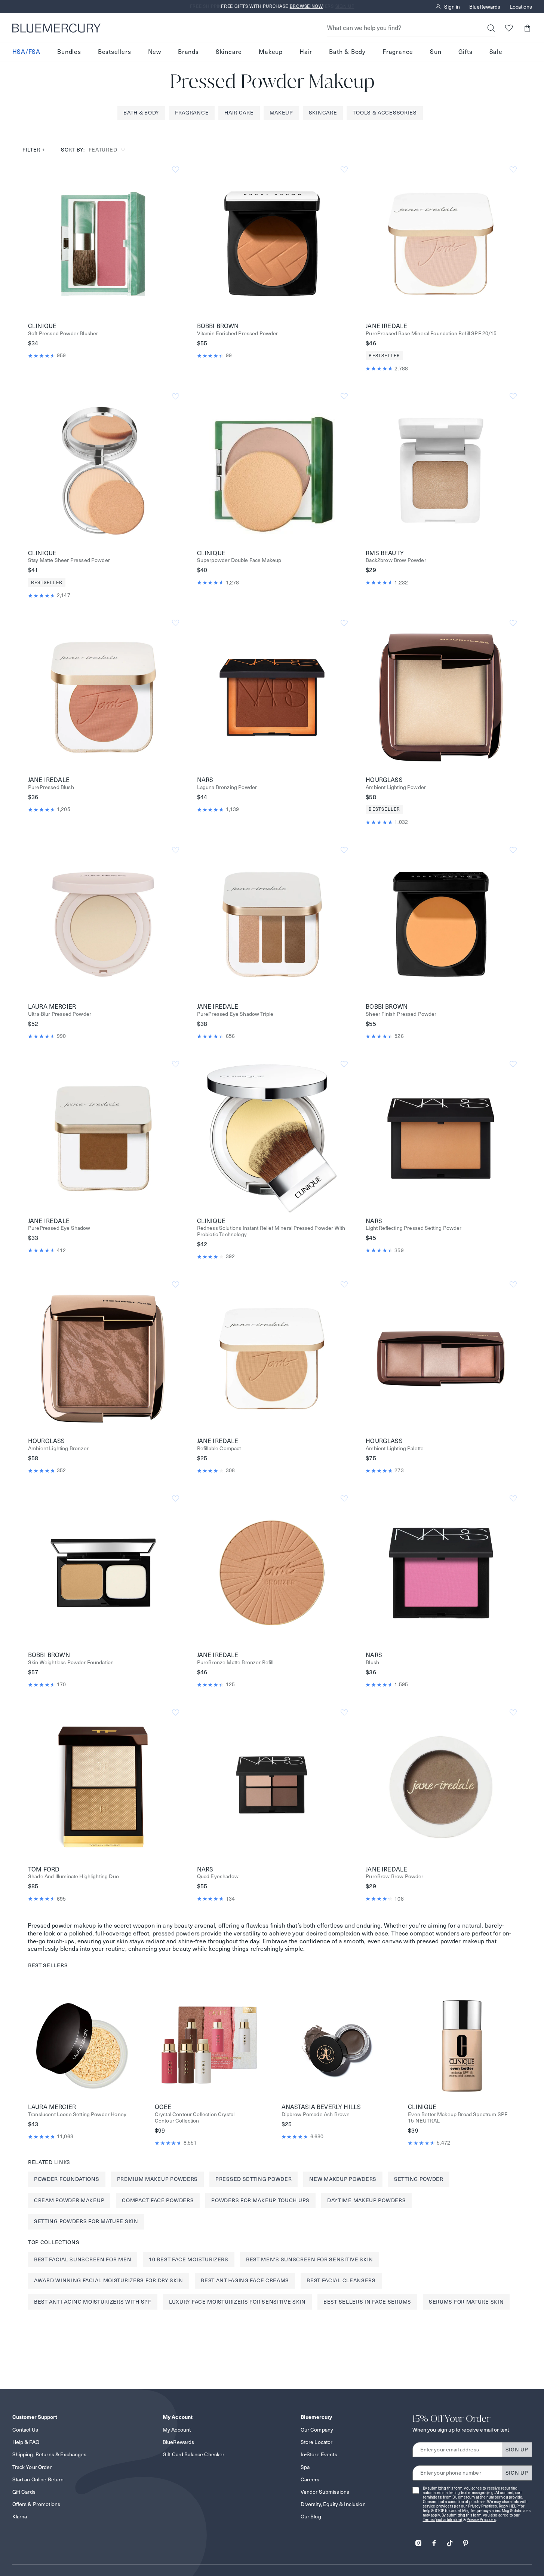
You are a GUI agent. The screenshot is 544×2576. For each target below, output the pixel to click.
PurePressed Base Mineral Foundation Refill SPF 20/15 (431, 334)
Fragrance (398, 52)
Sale (496, 52)
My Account (177, 2430)
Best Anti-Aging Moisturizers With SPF (93, 2302)
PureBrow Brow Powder (394, 1877)
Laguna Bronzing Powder (227, 787)
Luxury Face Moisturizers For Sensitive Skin (237, 2302)
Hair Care (239, 113)
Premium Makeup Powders (157, 2179)
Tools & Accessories (385, 113)
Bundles (69, 52)
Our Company (317, 2430)
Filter (34, 150)
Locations (521, 7)
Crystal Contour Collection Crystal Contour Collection (195, 2118)
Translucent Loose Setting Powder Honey (77, 2114)
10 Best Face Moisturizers (189, 2259)
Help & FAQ (26, 2442)
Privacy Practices (483, 2506)
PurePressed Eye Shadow (59, 1228)
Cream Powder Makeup (69, 2200)
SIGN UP (517, 2450)
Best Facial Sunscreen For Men (83, 2259)
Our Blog (311, 2517)
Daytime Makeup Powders (366, 2200)
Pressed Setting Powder (253, 2179)
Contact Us (25, 2430)
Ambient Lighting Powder (396, 787)
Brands (188, 52)
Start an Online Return (38, 2479)
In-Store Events (319, 2454)
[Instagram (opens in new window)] (418, 2541)
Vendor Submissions (325, 2492)
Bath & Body (347, 52)
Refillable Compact (219, 1449)
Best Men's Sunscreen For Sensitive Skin (310, 2259)
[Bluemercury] (56, 28)
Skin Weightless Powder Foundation (71, 1663)
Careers (310, 2479)
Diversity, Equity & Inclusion (333, 2504)
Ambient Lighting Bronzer (58, 1449)
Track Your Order (32, 2467)
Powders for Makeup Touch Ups (260, 2200)
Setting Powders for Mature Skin (86, 2221)
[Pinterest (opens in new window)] (465, 2541)
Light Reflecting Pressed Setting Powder (414, 1228)
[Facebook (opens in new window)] (434, 2541)
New (155, 52)
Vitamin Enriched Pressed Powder (238, 334)
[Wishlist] (509, 28)
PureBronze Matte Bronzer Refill (235, 1663)
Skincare (229, 52)
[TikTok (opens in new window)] (450, 2541)
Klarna (20, 2517)
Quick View (103, 244)
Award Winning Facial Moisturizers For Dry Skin (109, 2280)
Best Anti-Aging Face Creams (245, 2280)
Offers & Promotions (36, 2504)
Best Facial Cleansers (341, 2280)
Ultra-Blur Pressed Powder (60, 1014)
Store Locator (317, 2442)
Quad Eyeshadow (218, 1877)
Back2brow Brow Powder (396, 560)
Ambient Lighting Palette (395, 1449)
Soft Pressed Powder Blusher (63, 334)
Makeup (271, 52)
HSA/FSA (27, 52)
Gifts (465, 52)
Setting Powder (419, 2179)
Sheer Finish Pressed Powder (401, 1014)
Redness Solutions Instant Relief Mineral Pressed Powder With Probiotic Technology (271, 1231)
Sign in (452, 7)
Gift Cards (24, 2492)
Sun (436, 52)
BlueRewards (485, 7)
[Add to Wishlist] (176, 170)
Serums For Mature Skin (466, 2302)
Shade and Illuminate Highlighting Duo (73, 1877)
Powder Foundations (67, 2179)
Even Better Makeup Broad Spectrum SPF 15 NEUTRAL (458, 2118)
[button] (527, 28)
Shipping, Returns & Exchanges (50, 2454)
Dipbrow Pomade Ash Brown (316, 2114)
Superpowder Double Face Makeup (239, 560)
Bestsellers (115, 52)
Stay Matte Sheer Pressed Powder (69, 560)
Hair (306, 52)
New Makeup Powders (343, 2179)
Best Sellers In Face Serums (367, 2302)
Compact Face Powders (158, 2200)
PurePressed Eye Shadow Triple (235, 1014)
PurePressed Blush (51, 787)
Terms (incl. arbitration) (443, 2520)
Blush (372, 1663)
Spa (305, 2467)
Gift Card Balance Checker (194, 2454)
